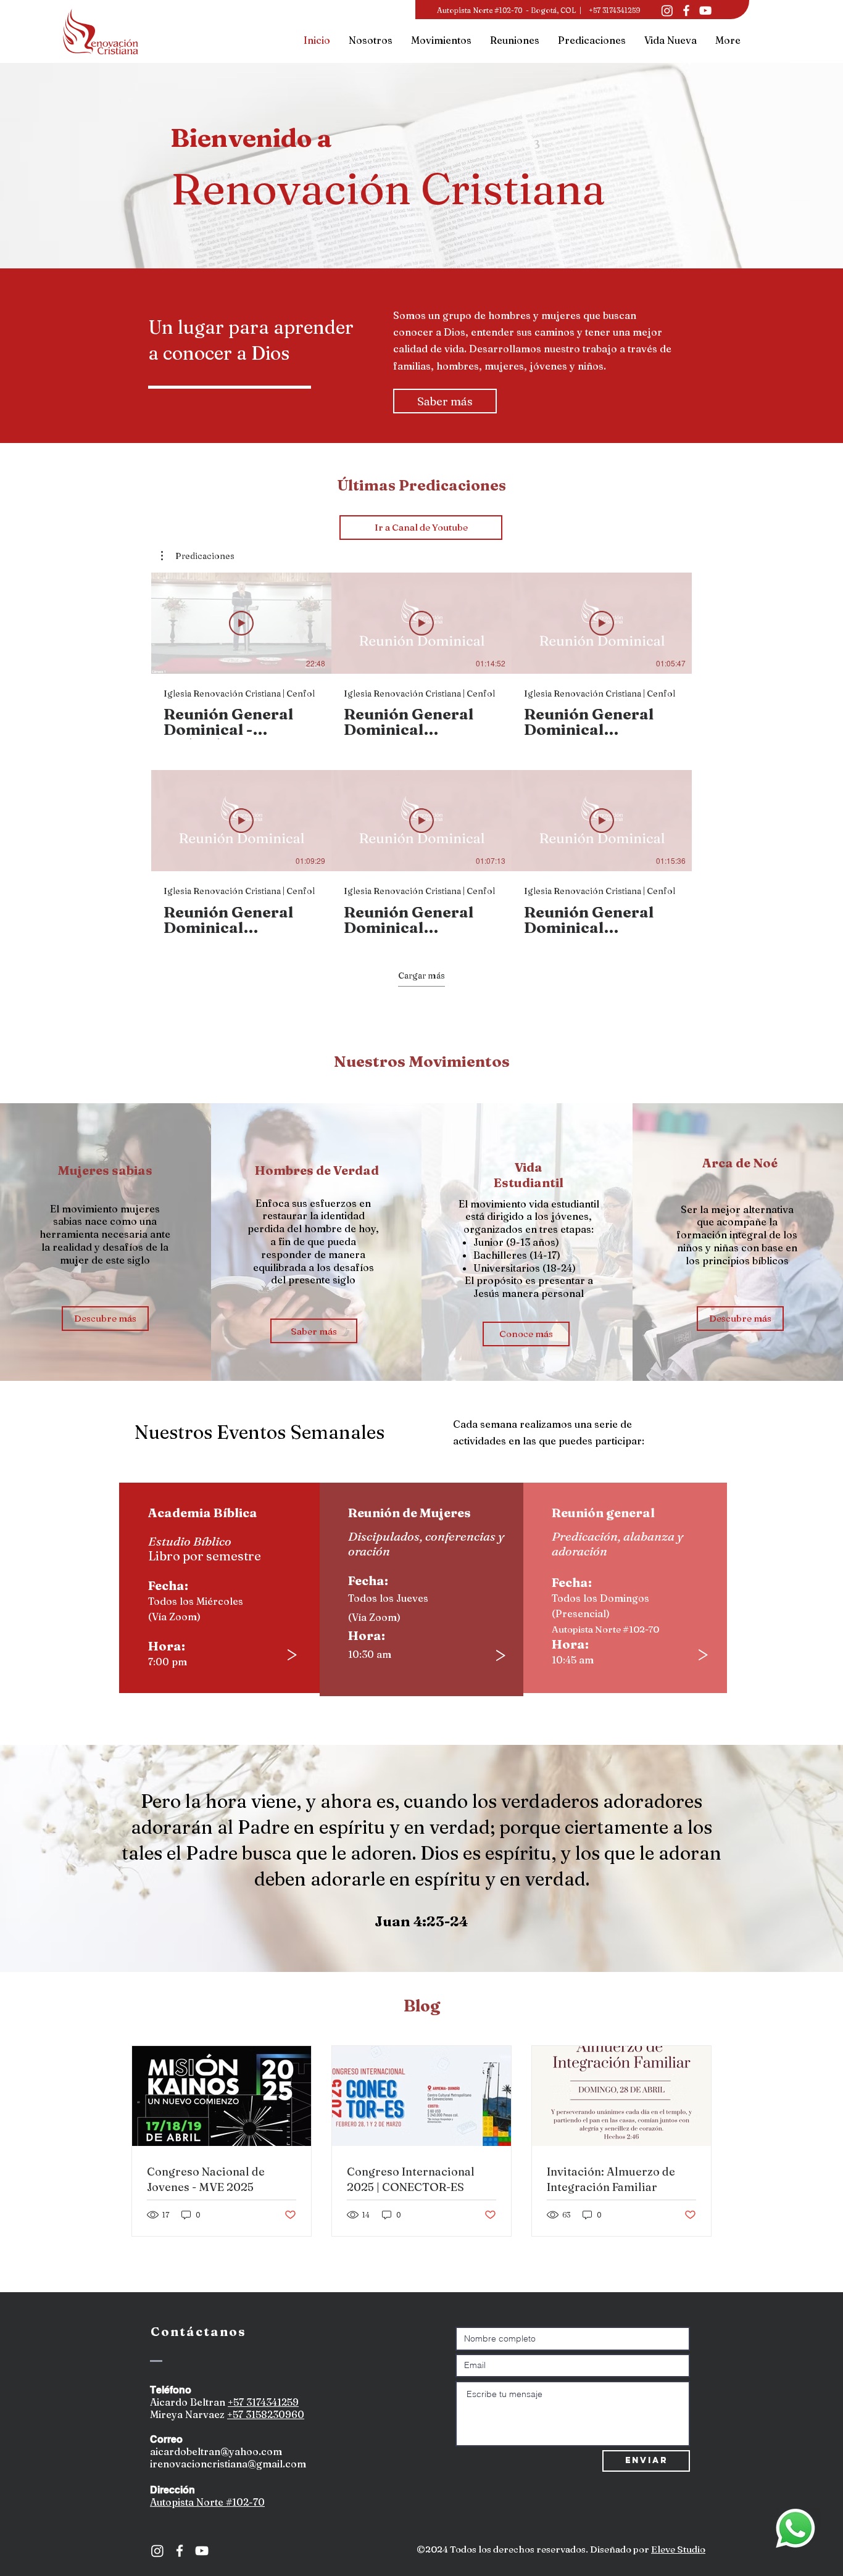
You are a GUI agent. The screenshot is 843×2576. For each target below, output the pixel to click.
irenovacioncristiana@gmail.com (228, 2464)
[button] (198, 556)
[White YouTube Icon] (202, 2551)
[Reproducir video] (241, 623)
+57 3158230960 (266, 2414)
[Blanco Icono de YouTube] (705, 10)
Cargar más (421, 975)
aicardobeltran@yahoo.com (216, 2451)
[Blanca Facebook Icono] (686, 10)
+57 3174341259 (263, 2402)
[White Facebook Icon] (180, 2551)
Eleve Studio (678, 2549)
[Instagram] (667, 10)
